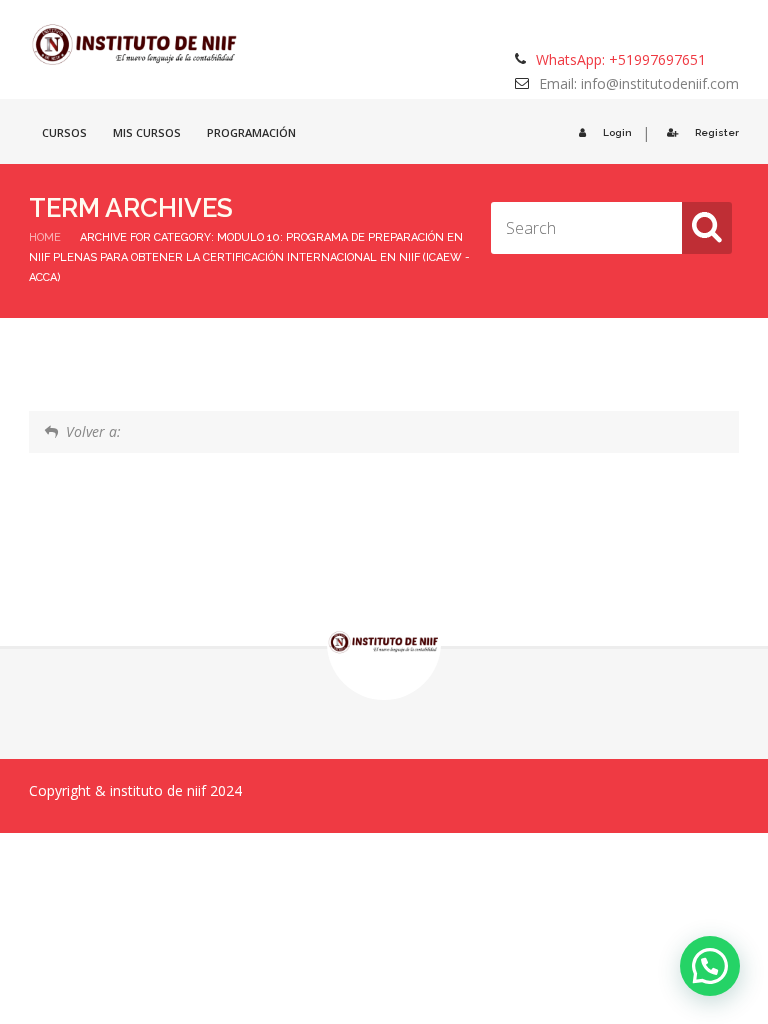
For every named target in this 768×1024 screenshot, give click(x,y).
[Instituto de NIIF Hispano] (135, 45)
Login (617, 132)
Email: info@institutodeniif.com (639, 83)
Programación (251, 132)
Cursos (64, 132)
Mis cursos (147, 132)
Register (717, 132)
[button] (710, 966)
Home (45, 237)
